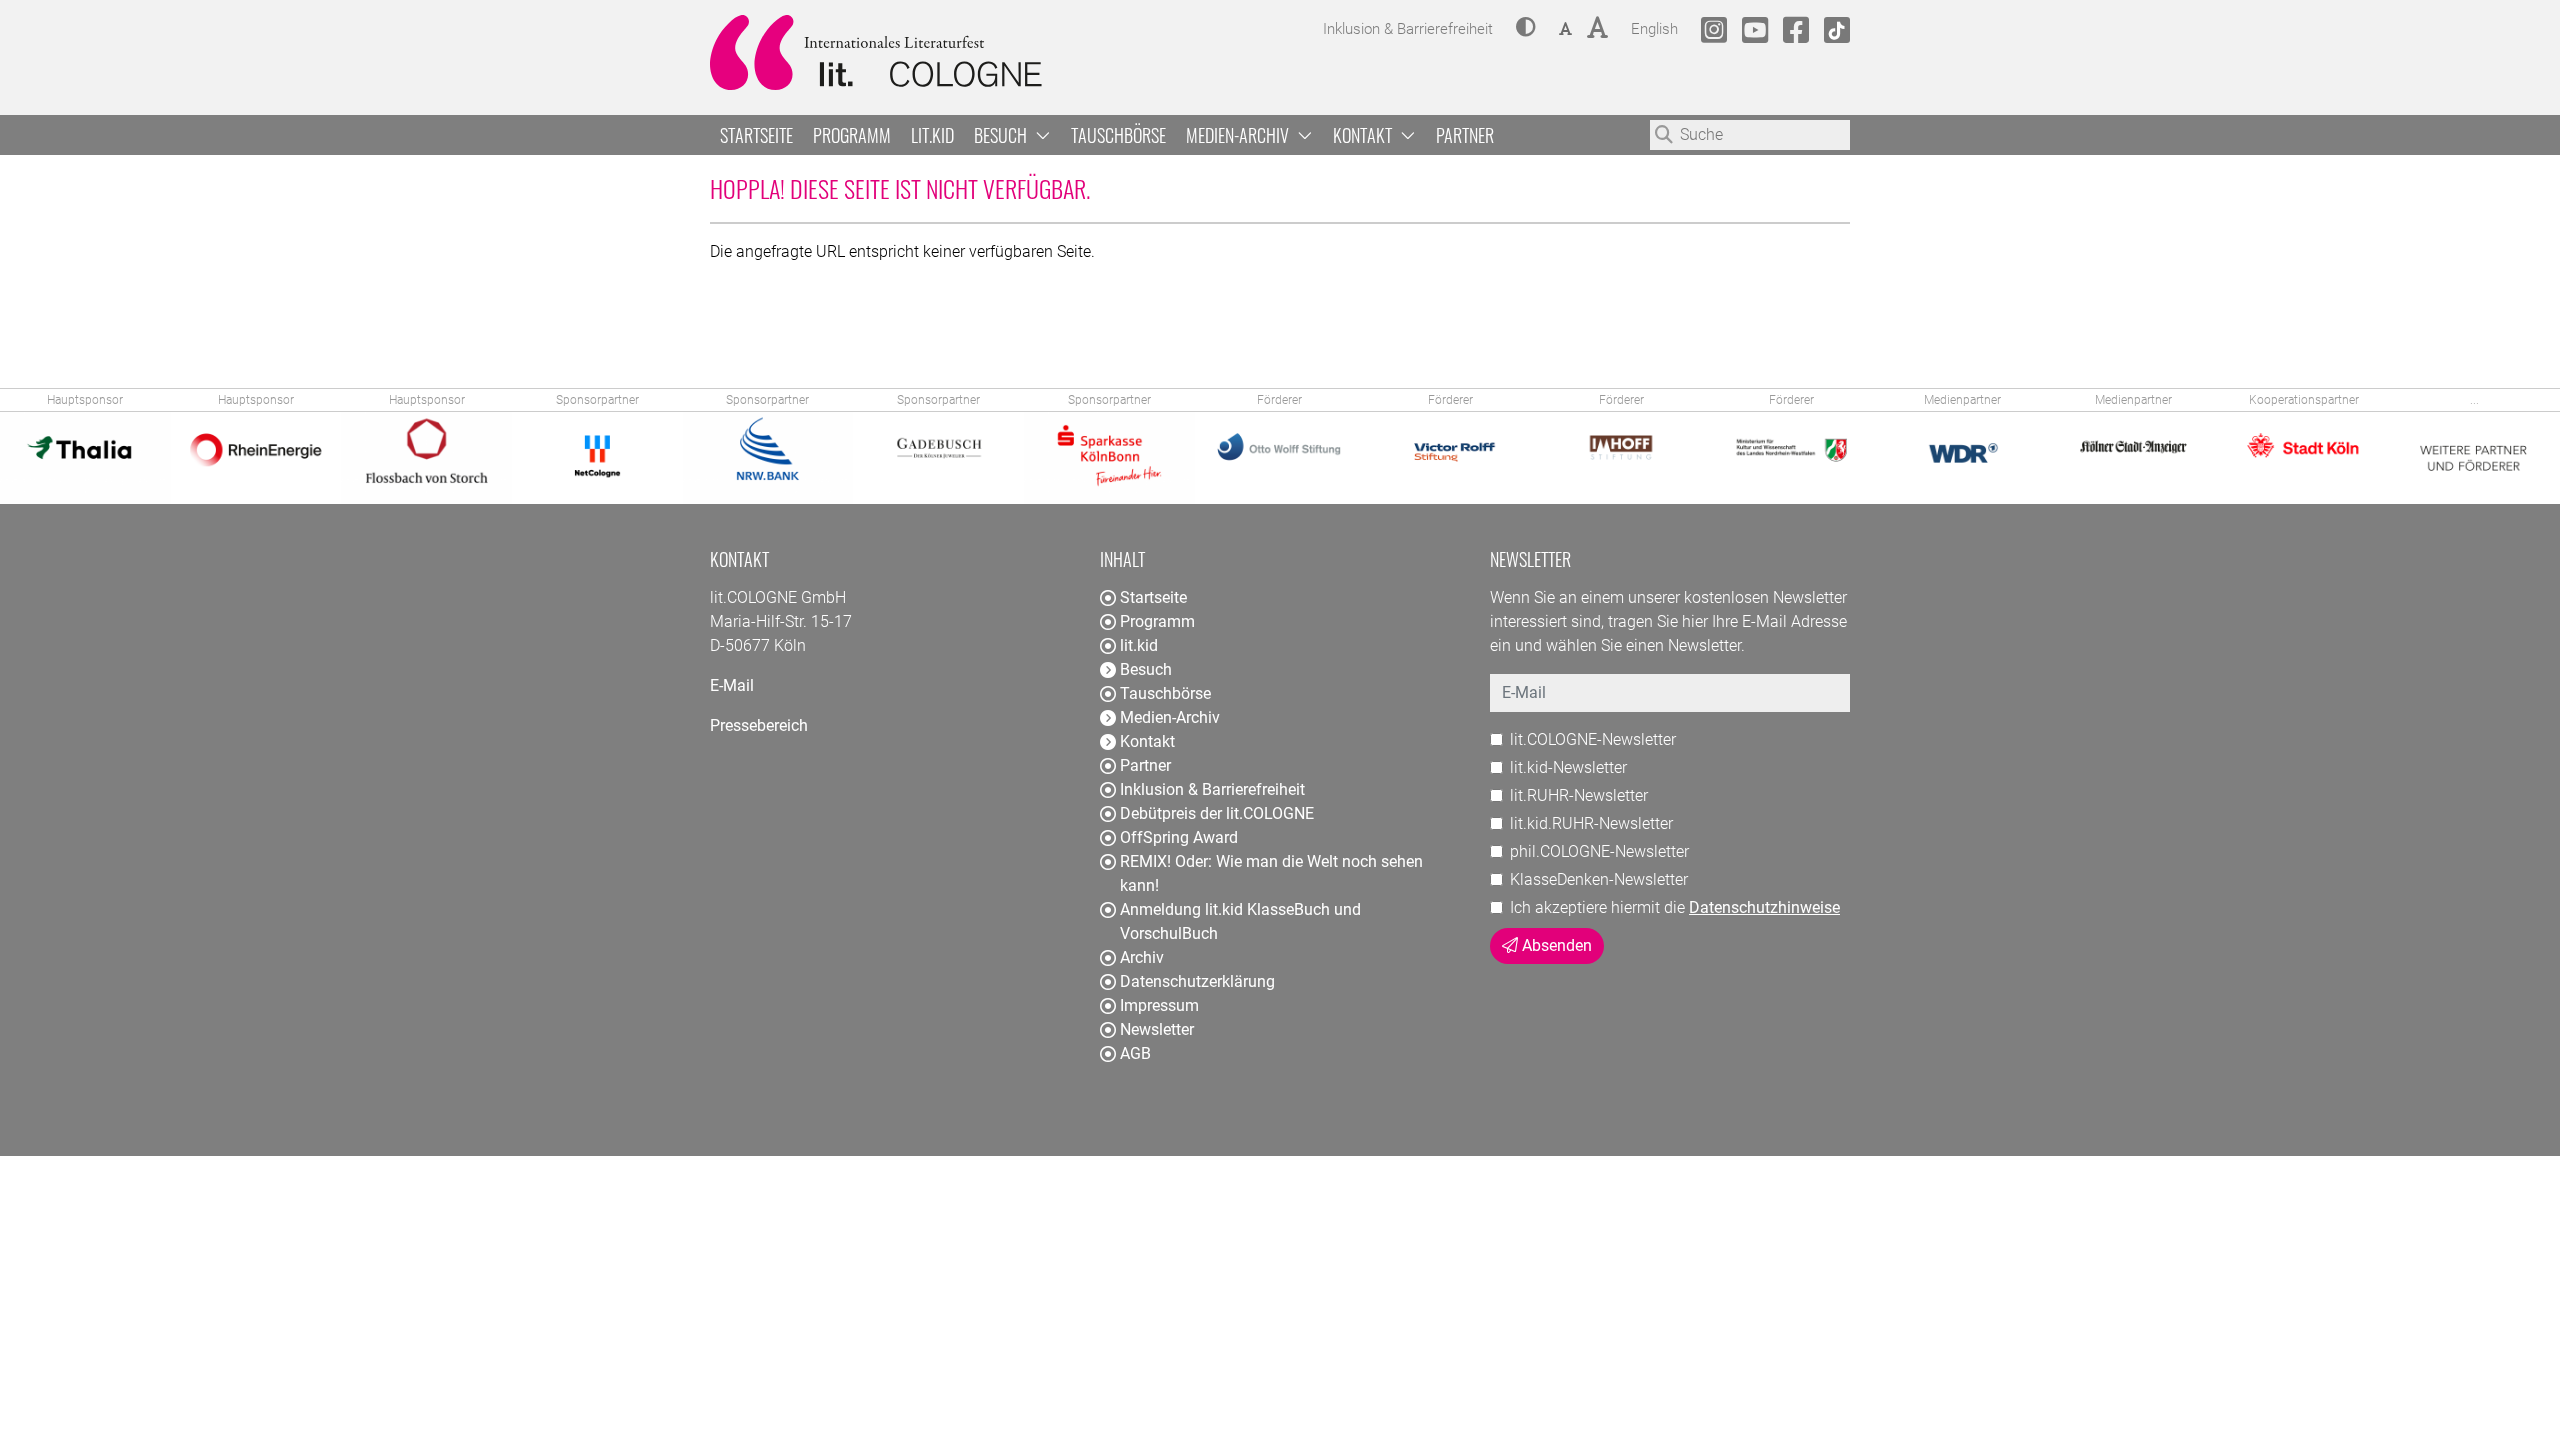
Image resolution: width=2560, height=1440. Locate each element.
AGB (1135, 1053)
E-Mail (732, 685)
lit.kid (932, 135)
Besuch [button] (1002, 135)
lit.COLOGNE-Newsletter (1593, 739)
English (1654, 28)
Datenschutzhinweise (1764, 907)
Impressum (1159, 1005)
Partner (1465, 135)
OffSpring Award (1179, 837)
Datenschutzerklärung (1197, 981)
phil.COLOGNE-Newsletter (1599, 851)
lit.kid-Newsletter (1568, 767)
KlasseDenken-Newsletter (1599, 879)
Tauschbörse (1118, 135)
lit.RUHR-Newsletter (1579, 795)
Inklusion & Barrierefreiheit (1212, 789)
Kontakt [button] (1364, 135)
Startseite (756, 135)
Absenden (1555, 945)
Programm (852, 135)
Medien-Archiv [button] (1239, 135)
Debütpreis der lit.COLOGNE (1217, 813)
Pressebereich (759, 725)
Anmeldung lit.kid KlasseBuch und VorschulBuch (1240, 921)
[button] (1526, 29)
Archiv (1142, 957)
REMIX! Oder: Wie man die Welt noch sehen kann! (1271, 873)
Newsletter (1157, 1029)
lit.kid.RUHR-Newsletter (1591, 823)
